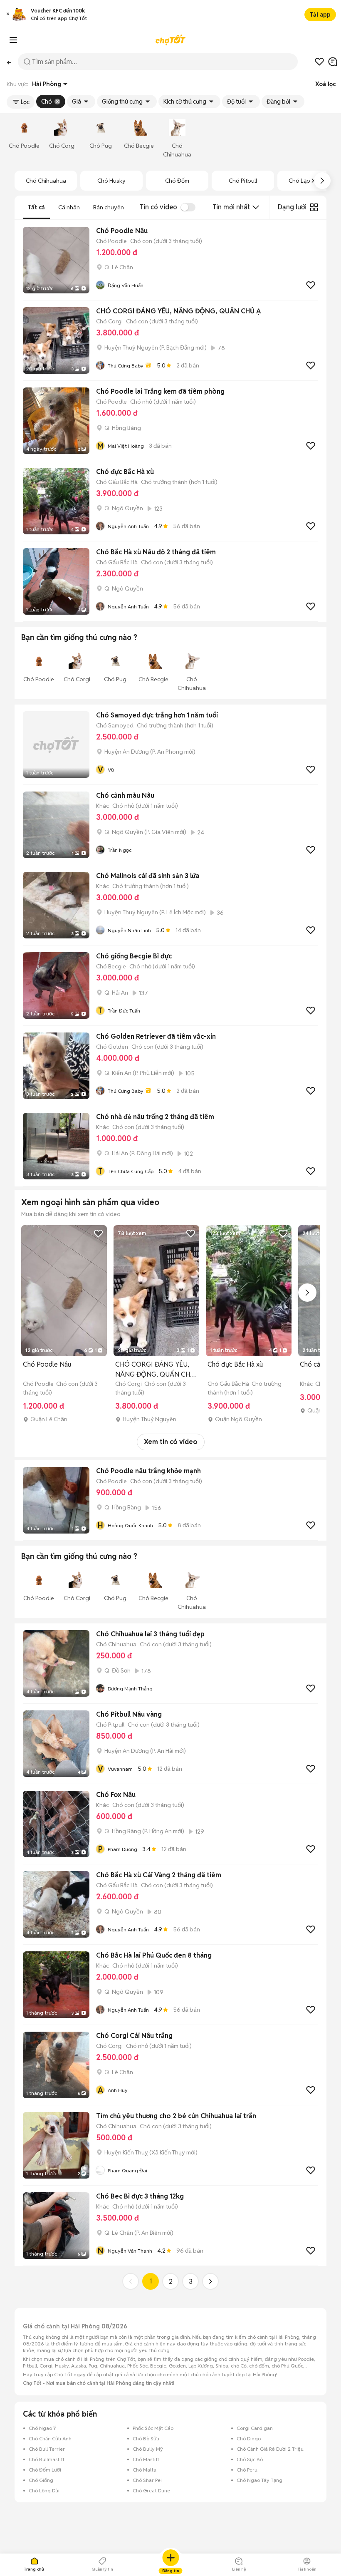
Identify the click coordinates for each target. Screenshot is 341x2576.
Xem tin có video (171, 1442)
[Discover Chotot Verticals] (13, 40)
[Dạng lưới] (314, 207)
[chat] (333, 62)
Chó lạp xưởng (309, 181)
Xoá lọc (325, 84)
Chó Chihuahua (46, 181)
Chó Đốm (177, 181)
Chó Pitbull (243, 181)
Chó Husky (111, 181)
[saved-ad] (319, 62)
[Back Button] (9, 62)
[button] (8, 15)
